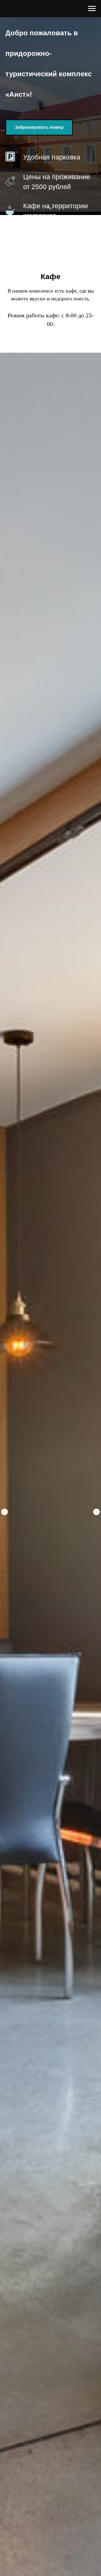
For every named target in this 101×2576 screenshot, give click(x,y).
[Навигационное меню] (92, 9)
